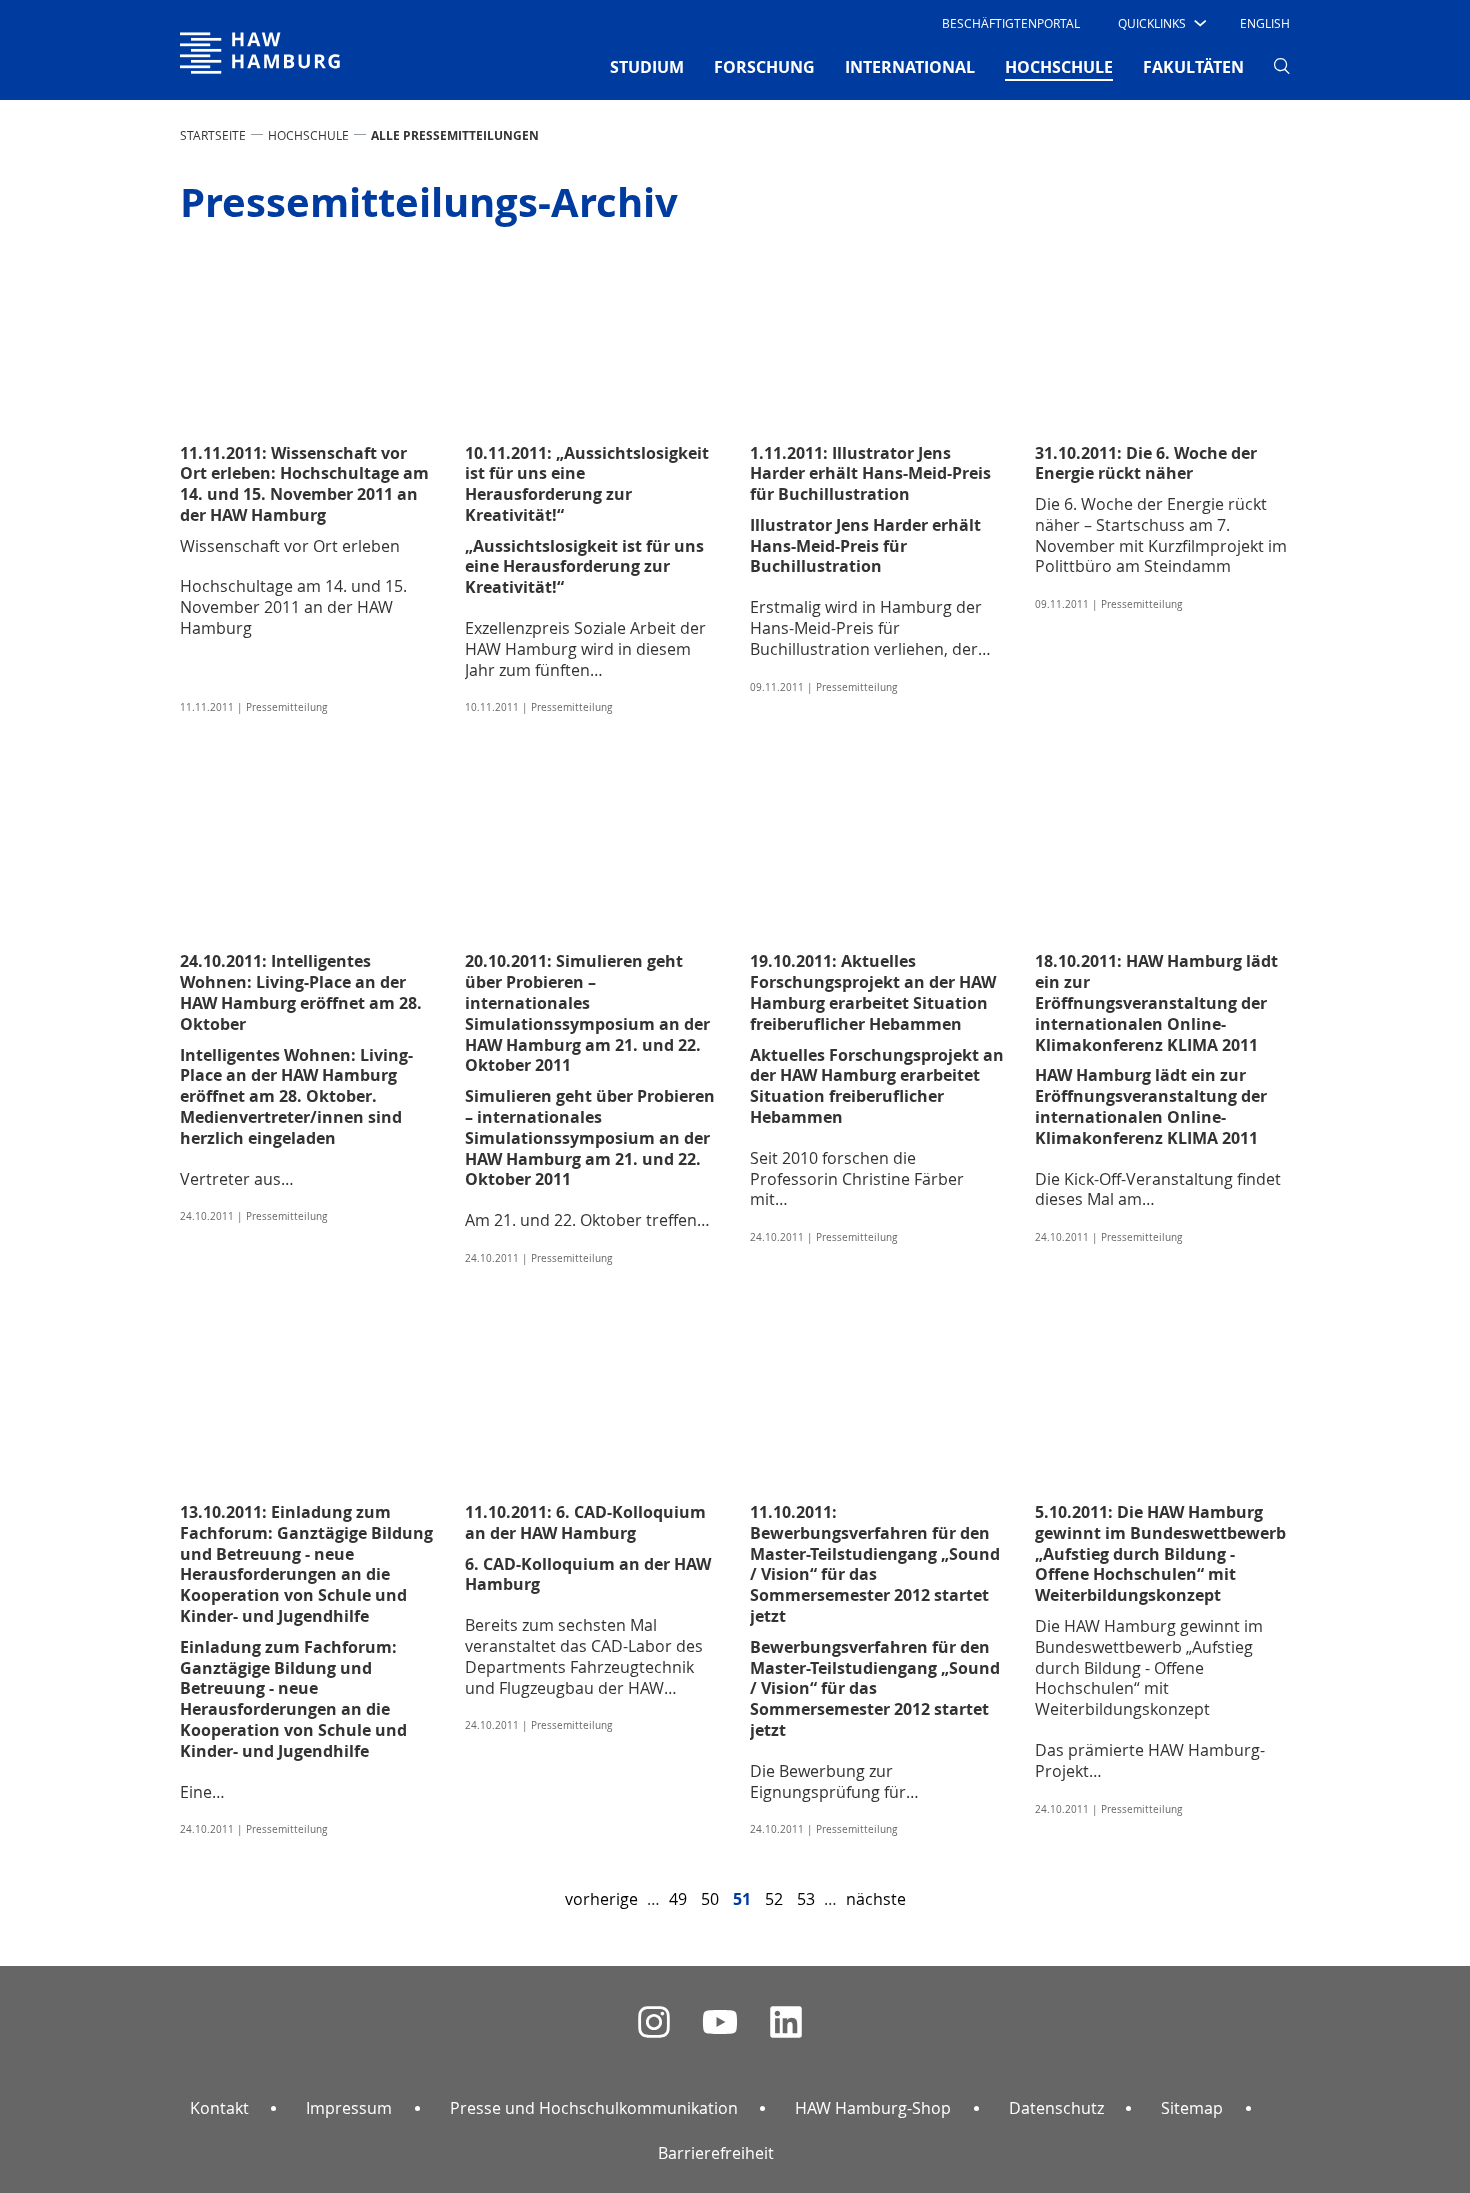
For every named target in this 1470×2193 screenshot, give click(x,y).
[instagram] (654, 2022)
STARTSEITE (213, 135)
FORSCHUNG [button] (764, 67)
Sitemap (1192, 2108)
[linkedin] (786, 2022)
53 (806, 1899)
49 (678, 1899)
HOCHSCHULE (308, 135)
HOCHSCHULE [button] (1059, 66)
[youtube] (720, 2022)
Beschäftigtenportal (1011, 23)
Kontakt (219, 2108)
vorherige (601, 1899)
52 (774, 1899)
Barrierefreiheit (716, 2153)
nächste (876, 1899)
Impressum (349, 2108)
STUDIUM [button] (647, 67)
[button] (1160, 23)
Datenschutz (1056, 2108)
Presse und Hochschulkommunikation (594, 2108)
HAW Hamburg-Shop (873, 2108)
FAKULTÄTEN (1193, 67)
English (1265, 23)
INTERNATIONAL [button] (910, 67)
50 (710, 1899)
